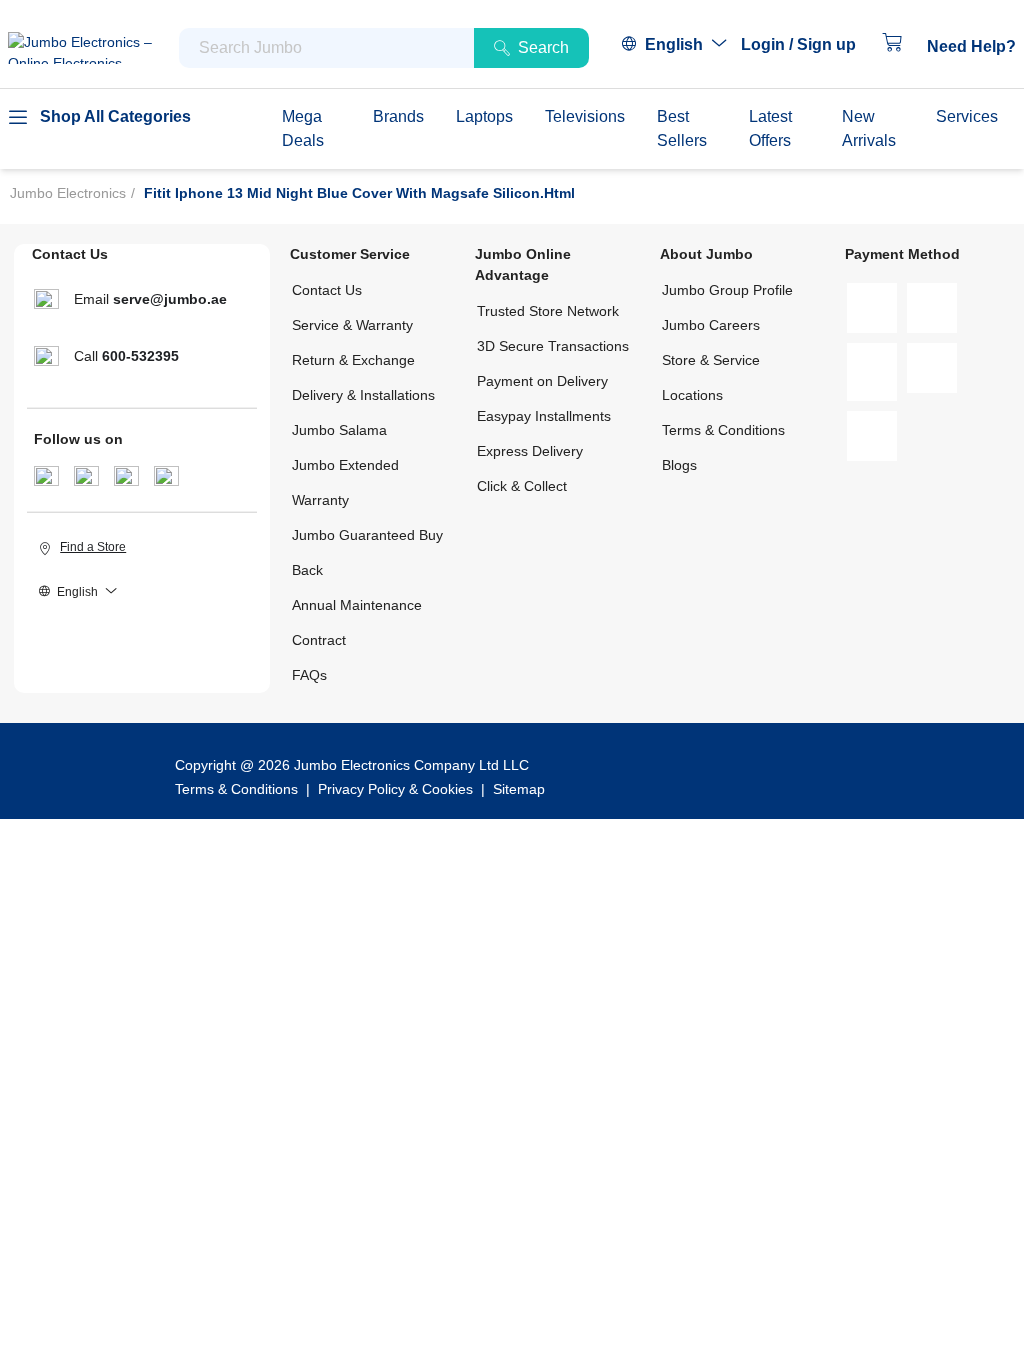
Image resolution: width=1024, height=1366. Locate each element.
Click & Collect (522, 486)
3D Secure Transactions (553, 346)
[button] (808, 45)
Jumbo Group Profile (727, 290)
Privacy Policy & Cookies (395, 789)
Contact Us (327, 290)
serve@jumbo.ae (170, 299)
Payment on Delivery (542, 381)
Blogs (679, 465)
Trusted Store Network (548, 311)
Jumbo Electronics (68, 193)
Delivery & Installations (363, 395)
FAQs (309, 675)
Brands (398, 116)
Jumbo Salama (339, 430)
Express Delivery (530, 451)
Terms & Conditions (723, 430)
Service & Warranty (352, 325)
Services (967, 116)
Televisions (585, 116)
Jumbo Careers (711, 325)
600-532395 (140, 356)
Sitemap (519, 789)
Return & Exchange (353, 360)
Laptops (484, 116)
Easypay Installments (544, 416)
